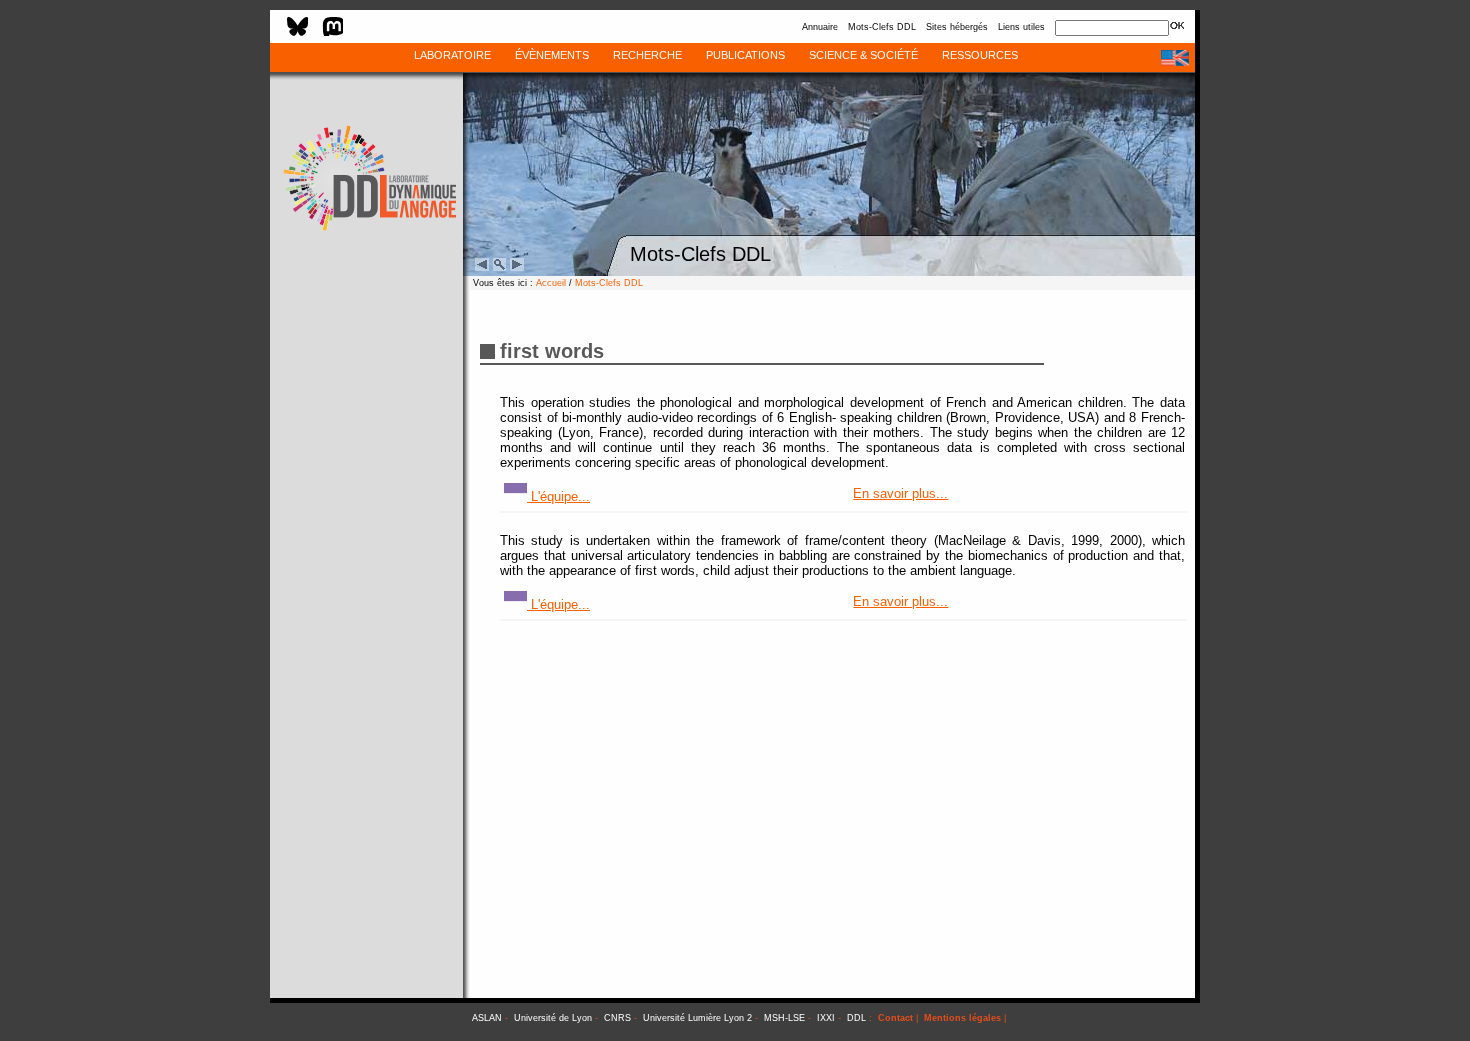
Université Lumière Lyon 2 (697, 1018)
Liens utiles (1021, 27)
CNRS (617, 1018)
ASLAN (487, 1018)
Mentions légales (962, 1018)
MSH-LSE (784, 1018)
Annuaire (820, 27)
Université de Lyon (553, 1018)
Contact (895, 1018)
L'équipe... (558, 496)
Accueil (551, 283)
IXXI (826, 1018)
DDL (856, 1018)
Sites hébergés (957, 27)
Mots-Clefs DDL (882, 27)
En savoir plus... (900, 493)
